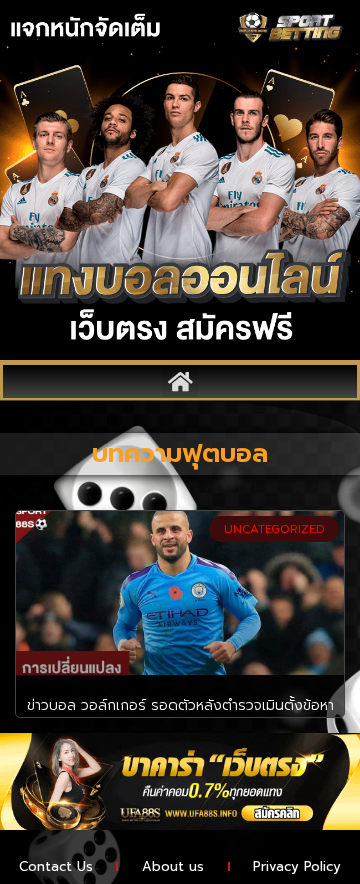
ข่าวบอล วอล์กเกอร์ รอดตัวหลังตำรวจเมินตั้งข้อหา (180, 705)
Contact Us (56, 866)
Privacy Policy (297, 866)
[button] (180, 381)
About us (173, 866)
